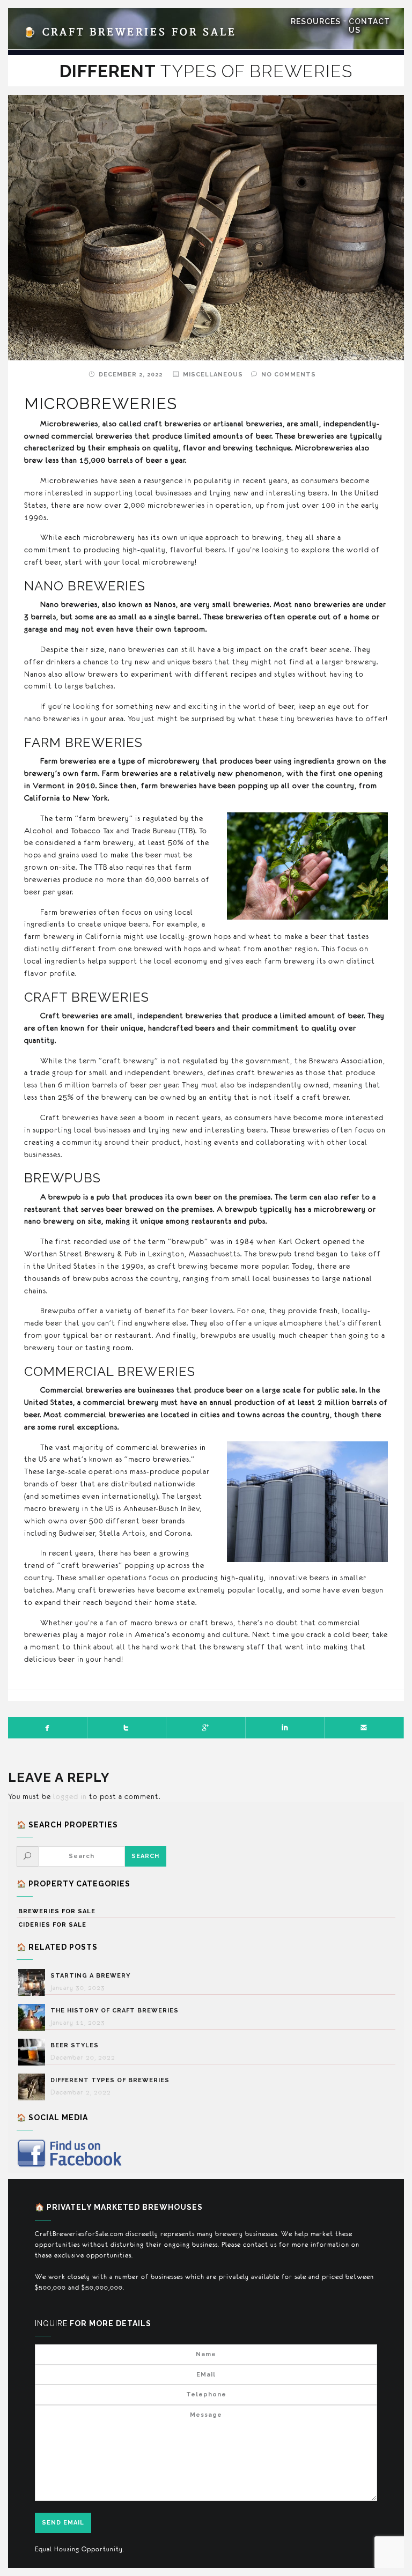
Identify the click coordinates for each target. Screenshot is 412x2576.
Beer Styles (75, 2045)
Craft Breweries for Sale (130, 32)
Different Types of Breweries (110, 2080)
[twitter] (127, 1728)
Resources (316, 21)
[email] (364, 1728)
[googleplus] (206, 1728)
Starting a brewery (90, 1976)
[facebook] (48, 1728)
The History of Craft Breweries (115, 2011)
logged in (70, 1796)
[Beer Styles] (34, 2052)
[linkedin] (285, 1728)
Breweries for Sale (57, 1911)
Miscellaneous (213, 375)
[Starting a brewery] (34, 1982)
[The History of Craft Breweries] (34, 2017)
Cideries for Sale (52, 1925)
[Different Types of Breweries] (34, 2087)
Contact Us (369, 26)
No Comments (289, 375)
